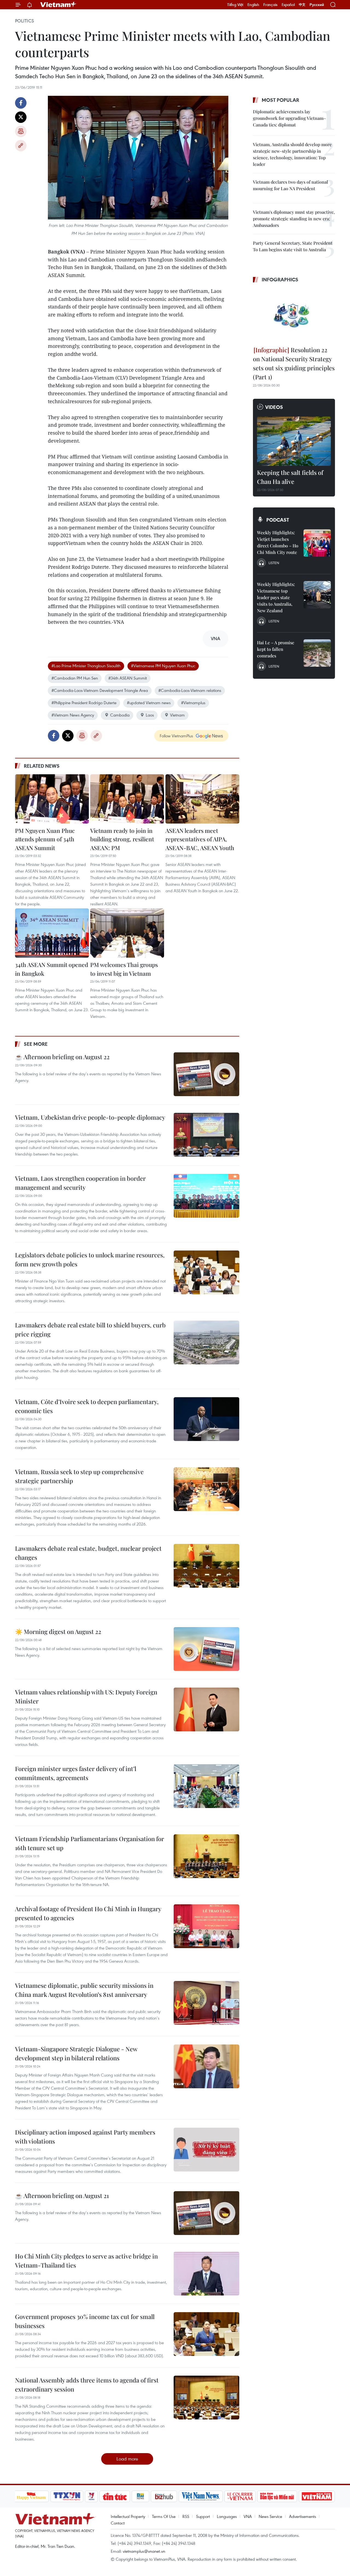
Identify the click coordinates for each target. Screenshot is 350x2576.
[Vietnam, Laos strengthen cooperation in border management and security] (206, 1196)
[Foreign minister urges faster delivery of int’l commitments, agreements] (206, 1786)
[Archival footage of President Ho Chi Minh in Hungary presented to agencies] (206, 1926)
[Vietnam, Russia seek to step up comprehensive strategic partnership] (206, 1489)
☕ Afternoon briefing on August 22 (62, 1057)
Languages (227, 2516)
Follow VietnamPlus (176, 736)
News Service (270, 2516)
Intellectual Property (128, 2516)
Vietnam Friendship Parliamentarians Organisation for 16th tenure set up (90, 1843)
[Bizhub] (164, 2496)
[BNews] (140, 2496)
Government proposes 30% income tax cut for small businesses (85, 2321)
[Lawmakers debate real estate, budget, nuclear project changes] (206, 1566)
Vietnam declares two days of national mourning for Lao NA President (291, 185)
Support (203, 2516)
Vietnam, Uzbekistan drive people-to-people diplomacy (90, 1117)
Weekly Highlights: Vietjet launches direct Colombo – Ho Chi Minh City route (278, 542)
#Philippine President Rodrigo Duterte (84, 703)
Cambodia (120, 715)
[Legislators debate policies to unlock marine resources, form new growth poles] (206, 1272)
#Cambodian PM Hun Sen (75, 678)
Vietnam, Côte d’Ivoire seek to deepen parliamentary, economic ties (87, 1406)
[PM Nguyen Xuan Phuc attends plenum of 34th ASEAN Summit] (52, 799)
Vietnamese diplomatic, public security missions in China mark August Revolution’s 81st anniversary (84, 1990)
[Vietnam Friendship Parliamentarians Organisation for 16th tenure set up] (206, 1856)
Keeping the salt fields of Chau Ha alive (290, 477)
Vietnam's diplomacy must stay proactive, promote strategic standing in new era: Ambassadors (294, 219)
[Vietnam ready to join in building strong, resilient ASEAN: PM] (127, 799)
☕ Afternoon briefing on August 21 (62, 2196)
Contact (118, 2523)
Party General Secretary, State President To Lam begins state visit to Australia (293, 246)
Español (288, 5)
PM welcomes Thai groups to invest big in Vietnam (124, 969)
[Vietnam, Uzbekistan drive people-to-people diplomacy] (206, 1135)
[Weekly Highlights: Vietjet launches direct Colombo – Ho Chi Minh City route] (317, 543)
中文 (302, 5)
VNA (248, 2516)
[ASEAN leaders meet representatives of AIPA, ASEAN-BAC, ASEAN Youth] (202, 799)
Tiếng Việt (235, 5)
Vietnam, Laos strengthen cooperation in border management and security (80, 1183)
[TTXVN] (67, 2496)
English (253, 5)
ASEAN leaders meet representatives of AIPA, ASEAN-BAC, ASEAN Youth (200, 839)
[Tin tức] (115, 2496)
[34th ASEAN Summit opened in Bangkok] (52, 933)
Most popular (280, 100)
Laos (150, 715)
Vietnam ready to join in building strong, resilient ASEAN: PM (122, 839)
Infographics (280, 279)
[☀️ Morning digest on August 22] (206, 1649)
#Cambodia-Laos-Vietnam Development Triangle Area (100, 690)
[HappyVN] (31, 2496)
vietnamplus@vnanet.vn (144, 2551)
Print (21, 131)
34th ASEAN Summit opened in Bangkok (52, 969)
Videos (274, 407)
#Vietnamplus (193, 703)
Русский (317, 5)
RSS (186, 2516)
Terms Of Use (164, 2516)
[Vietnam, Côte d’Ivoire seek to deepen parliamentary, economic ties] (206, 1419)
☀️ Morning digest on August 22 (58, 1631)
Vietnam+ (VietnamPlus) (59, 5)
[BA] (317, 2496)
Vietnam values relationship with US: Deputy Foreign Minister (86, 1696)
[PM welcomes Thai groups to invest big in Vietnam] (127, 933)
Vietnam (177, 715)
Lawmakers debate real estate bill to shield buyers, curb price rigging (90, 1329)
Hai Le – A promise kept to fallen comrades (276, 649)
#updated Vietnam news (149, 703)
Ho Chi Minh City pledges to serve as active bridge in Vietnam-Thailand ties (86, 2261)
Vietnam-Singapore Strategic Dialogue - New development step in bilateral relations (76, 2053)
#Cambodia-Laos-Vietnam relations (190, 690)
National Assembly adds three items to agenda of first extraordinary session (87, 2385)
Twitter (21, 117)
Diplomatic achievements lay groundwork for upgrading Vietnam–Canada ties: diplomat (289, 118)
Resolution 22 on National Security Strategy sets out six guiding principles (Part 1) (294, 363)
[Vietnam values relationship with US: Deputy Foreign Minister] (206, 1709)
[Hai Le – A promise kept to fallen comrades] (317, 653)
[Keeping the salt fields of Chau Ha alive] (294, 441)
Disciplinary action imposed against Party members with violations (85, 2137)
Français (270, 5)
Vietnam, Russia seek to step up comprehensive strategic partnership (79, 1476)
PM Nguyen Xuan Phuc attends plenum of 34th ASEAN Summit (45, 839)
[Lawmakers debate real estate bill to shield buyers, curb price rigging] (206, 1342)
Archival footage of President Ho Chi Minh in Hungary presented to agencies (88, 1913)
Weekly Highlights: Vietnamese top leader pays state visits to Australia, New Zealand (276, 597)
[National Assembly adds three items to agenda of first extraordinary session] (206, 2398)
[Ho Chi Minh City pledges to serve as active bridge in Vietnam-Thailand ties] (206, 2274)
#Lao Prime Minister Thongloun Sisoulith (86, 666)
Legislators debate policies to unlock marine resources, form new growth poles (90, 1259)
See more (36, 1044)
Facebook (21, 103)
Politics (24, 21)
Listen (274, 563)
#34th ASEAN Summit (128, 678)
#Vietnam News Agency (73, 715)
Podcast (278, 520)
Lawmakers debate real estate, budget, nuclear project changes (88, 1553)
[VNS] (201, 2496)
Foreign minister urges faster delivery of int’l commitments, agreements (76, 1773)
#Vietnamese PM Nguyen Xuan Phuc (163, 666)
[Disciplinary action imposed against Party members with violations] (206, 2150)
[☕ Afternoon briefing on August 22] (206, 1074)
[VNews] (91, 2496)
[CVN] (240, 2496)
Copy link (21, 146)
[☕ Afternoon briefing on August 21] (206, 2213)
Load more (127, 2459)
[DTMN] (277, 2496)
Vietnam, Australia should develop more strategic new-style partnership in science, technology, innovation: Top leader (292, 154)
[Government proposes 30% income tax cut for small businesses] (206, 2334)
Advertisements (303, 2516)
